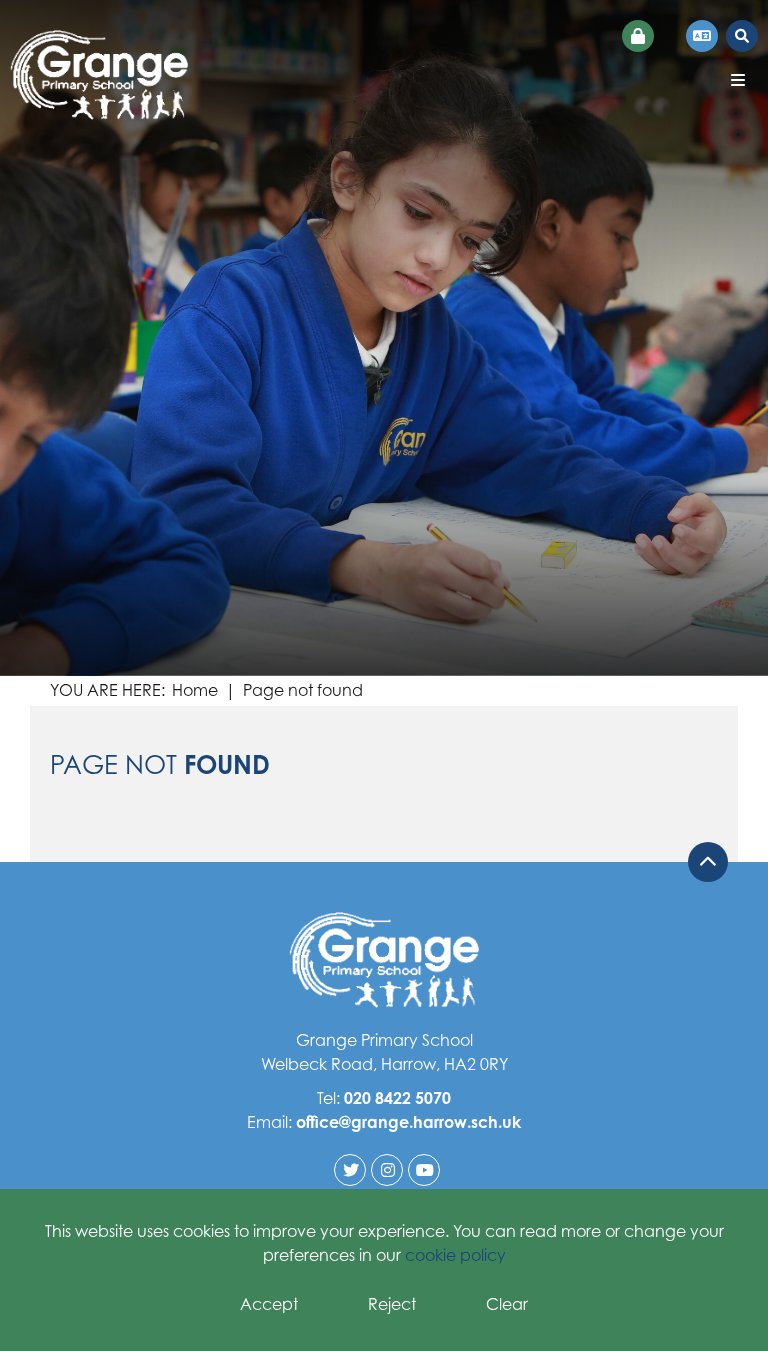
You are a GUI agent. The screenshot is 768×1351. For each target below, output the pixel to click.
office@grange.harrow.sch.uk (408, 1122)
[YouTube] (424, 1170)
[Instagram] (387, 1170)
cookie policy (455, 1255)
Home (195, 690)
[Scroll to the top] (708, 862)
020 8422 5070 (397, 1098)
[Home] (99, 75)
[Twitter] (350, 1170)
